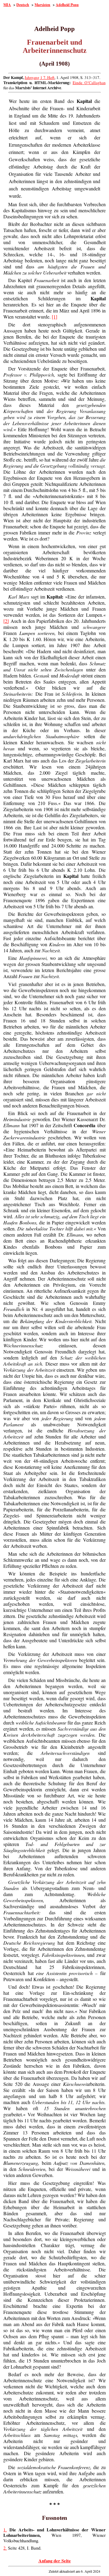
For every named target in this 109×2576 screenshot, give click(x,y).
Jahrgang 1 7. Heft (40, 77)
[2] (6, 621)
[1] (54, 317)
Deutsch (23, 5)
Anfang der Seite (55, 2561)
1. (5, 2530)
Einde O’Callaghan (89, 83)
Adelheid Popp (67, 5)
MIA (7, 5)
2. (5, 2548)
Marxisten (42, 5)
